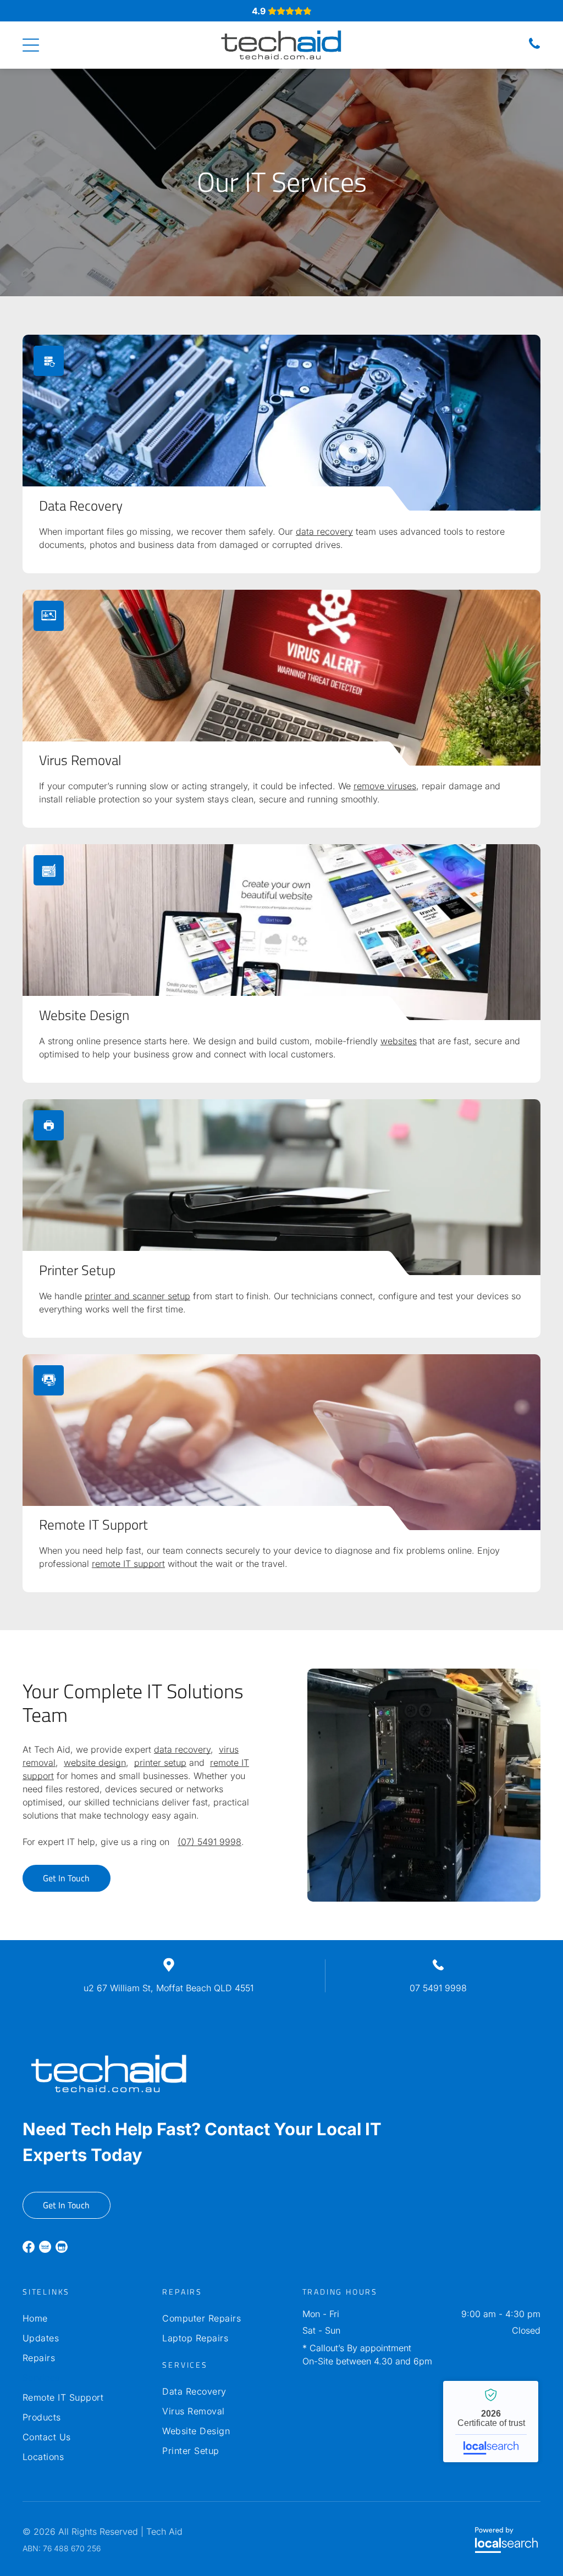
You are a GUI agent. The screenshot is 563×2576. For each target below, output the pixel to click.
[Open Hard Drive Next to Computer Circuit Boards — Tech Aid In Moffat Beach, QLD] (281, 423)
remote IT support (128, 1564)
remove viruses (385, 786)
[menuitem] (82, 2318)
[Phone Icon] (534, 48)
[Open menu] (31, 45)
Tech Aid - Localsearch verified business (491, 2422)
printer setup (160, 1763)
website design (95, 1763)
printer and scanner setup (137, 1296)
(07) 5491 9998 (209, 1842)
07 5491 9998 (438, 1988)
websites (399, 1041)
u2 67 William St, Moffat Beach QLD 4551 (169, 1988)
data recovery (324, 531)
